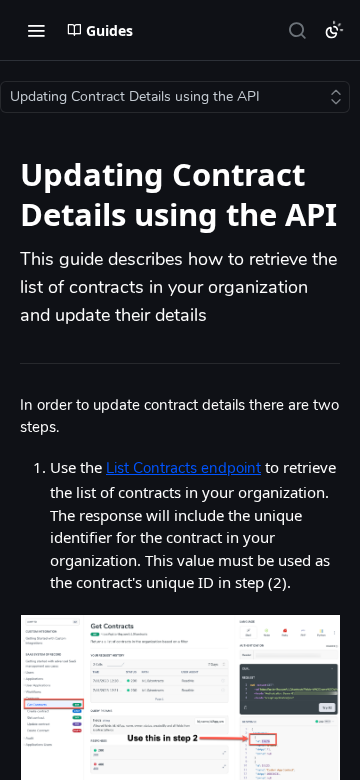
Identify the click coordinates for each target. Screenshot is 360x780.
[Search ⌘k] (297, 30)
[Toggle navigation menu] (36, 30)
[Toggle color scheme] (334, 30)
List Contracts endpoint (183, 469)
